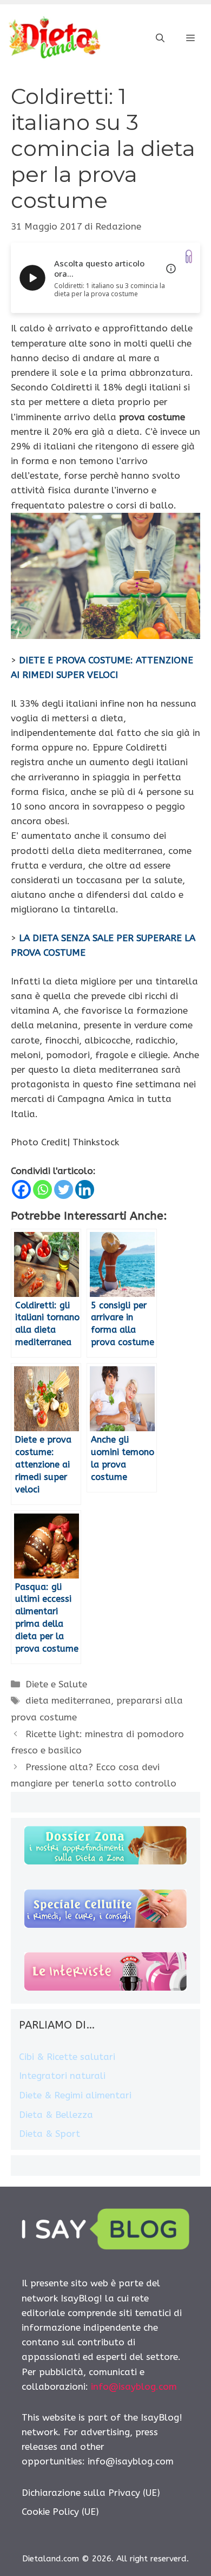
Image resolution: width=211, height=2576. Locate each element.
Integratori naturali (62, 2076)
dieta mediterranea (68, 1700)
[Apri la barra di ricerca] (160, 38)
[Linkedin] (85, 1189)
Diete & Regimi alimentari (75, 2095)
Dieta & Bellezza (56, 2115)
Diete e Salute (56, 1684)
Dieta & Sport (50, 2134)
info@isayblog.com (134, 2386)
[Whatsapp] (42, 1189)
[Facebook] (21, 1189)
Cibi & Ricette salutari (67, 2057)
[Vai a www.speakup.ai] (189, 256)
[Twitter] (64, 1189)
